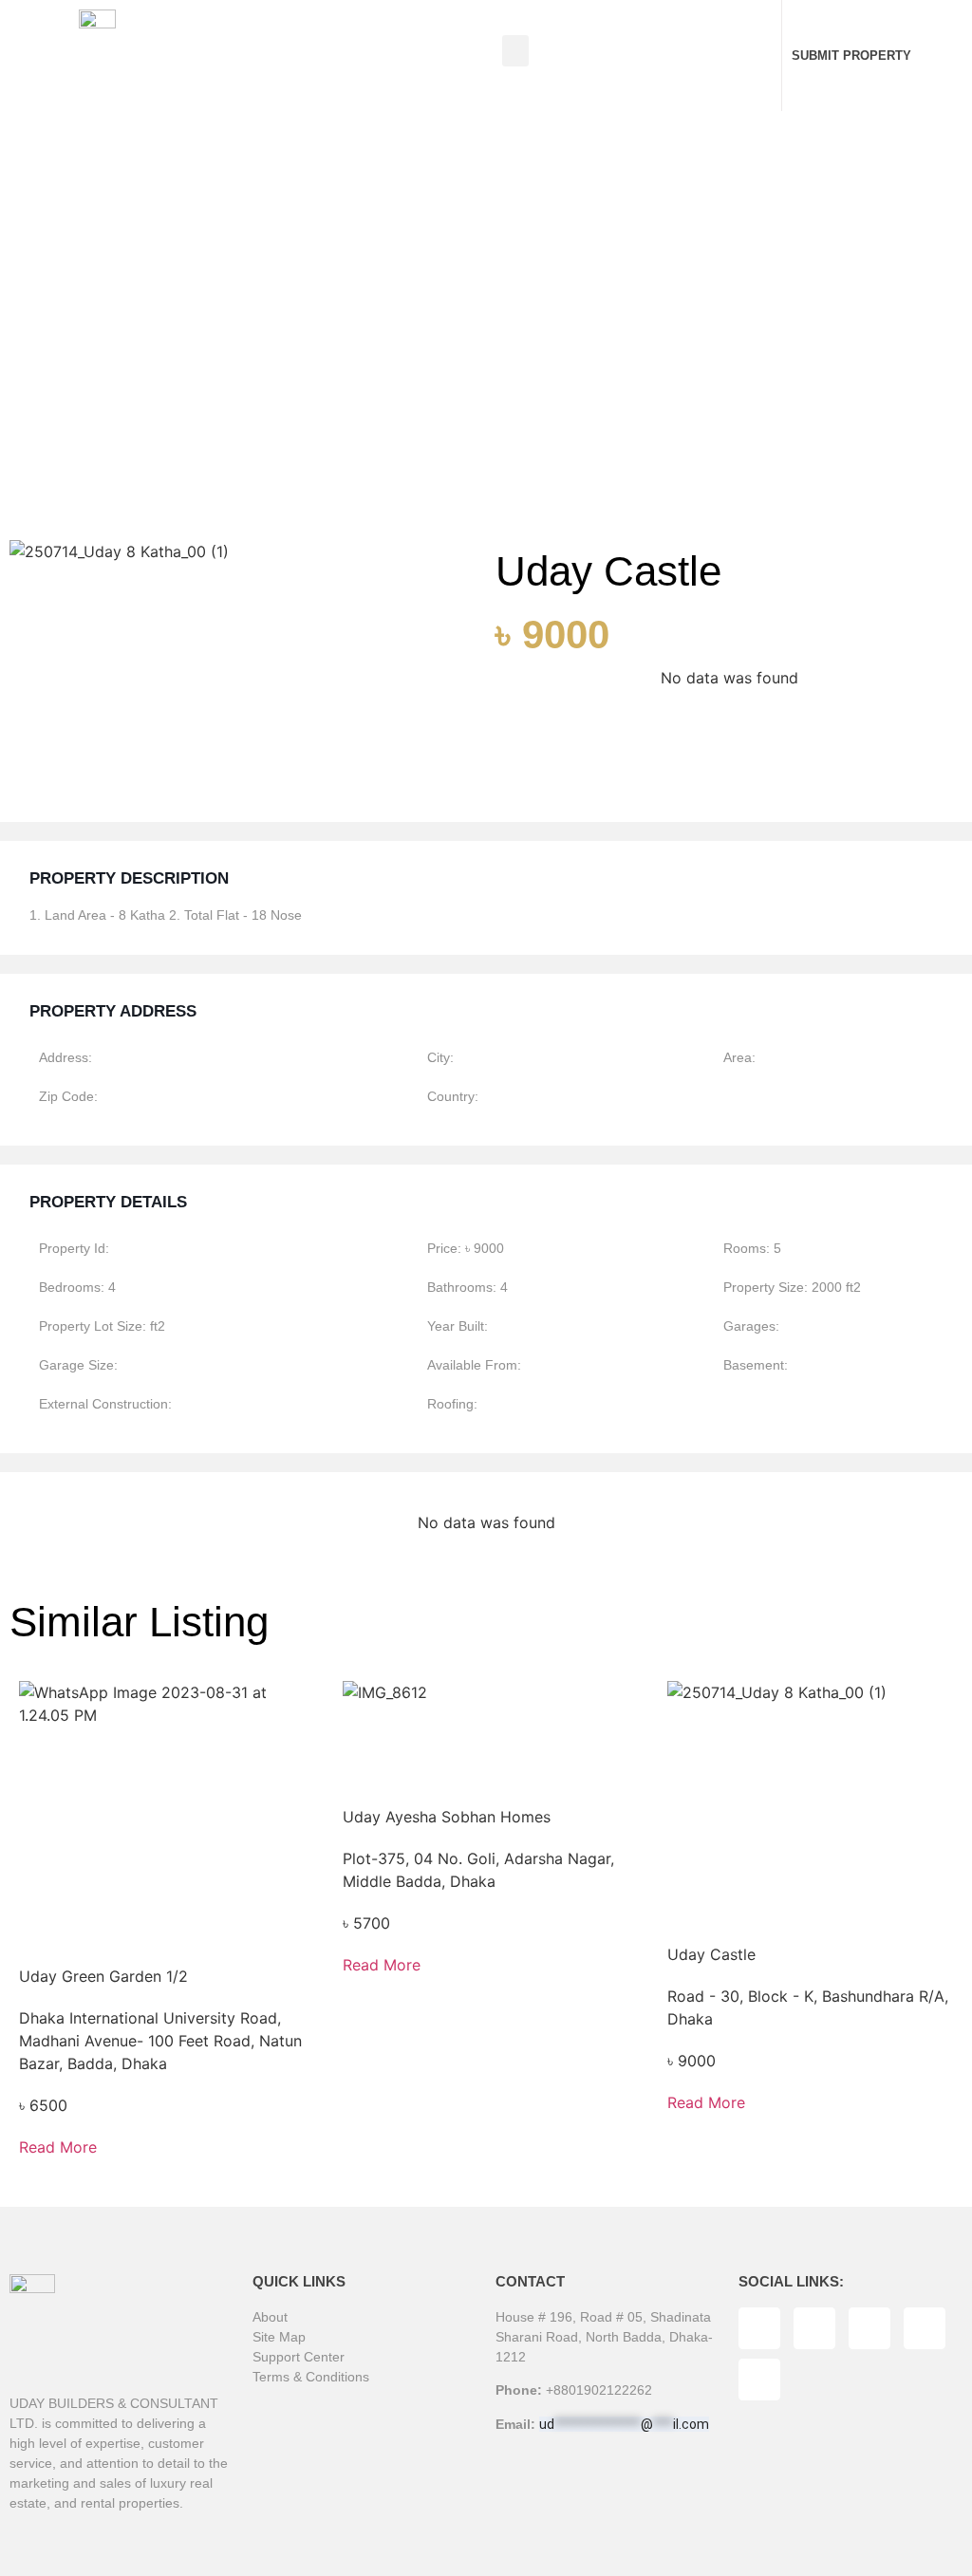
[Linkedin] (925, 2328)
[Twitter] (814, 2328)
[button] (515, 51)
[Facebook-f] (759, 2328)
